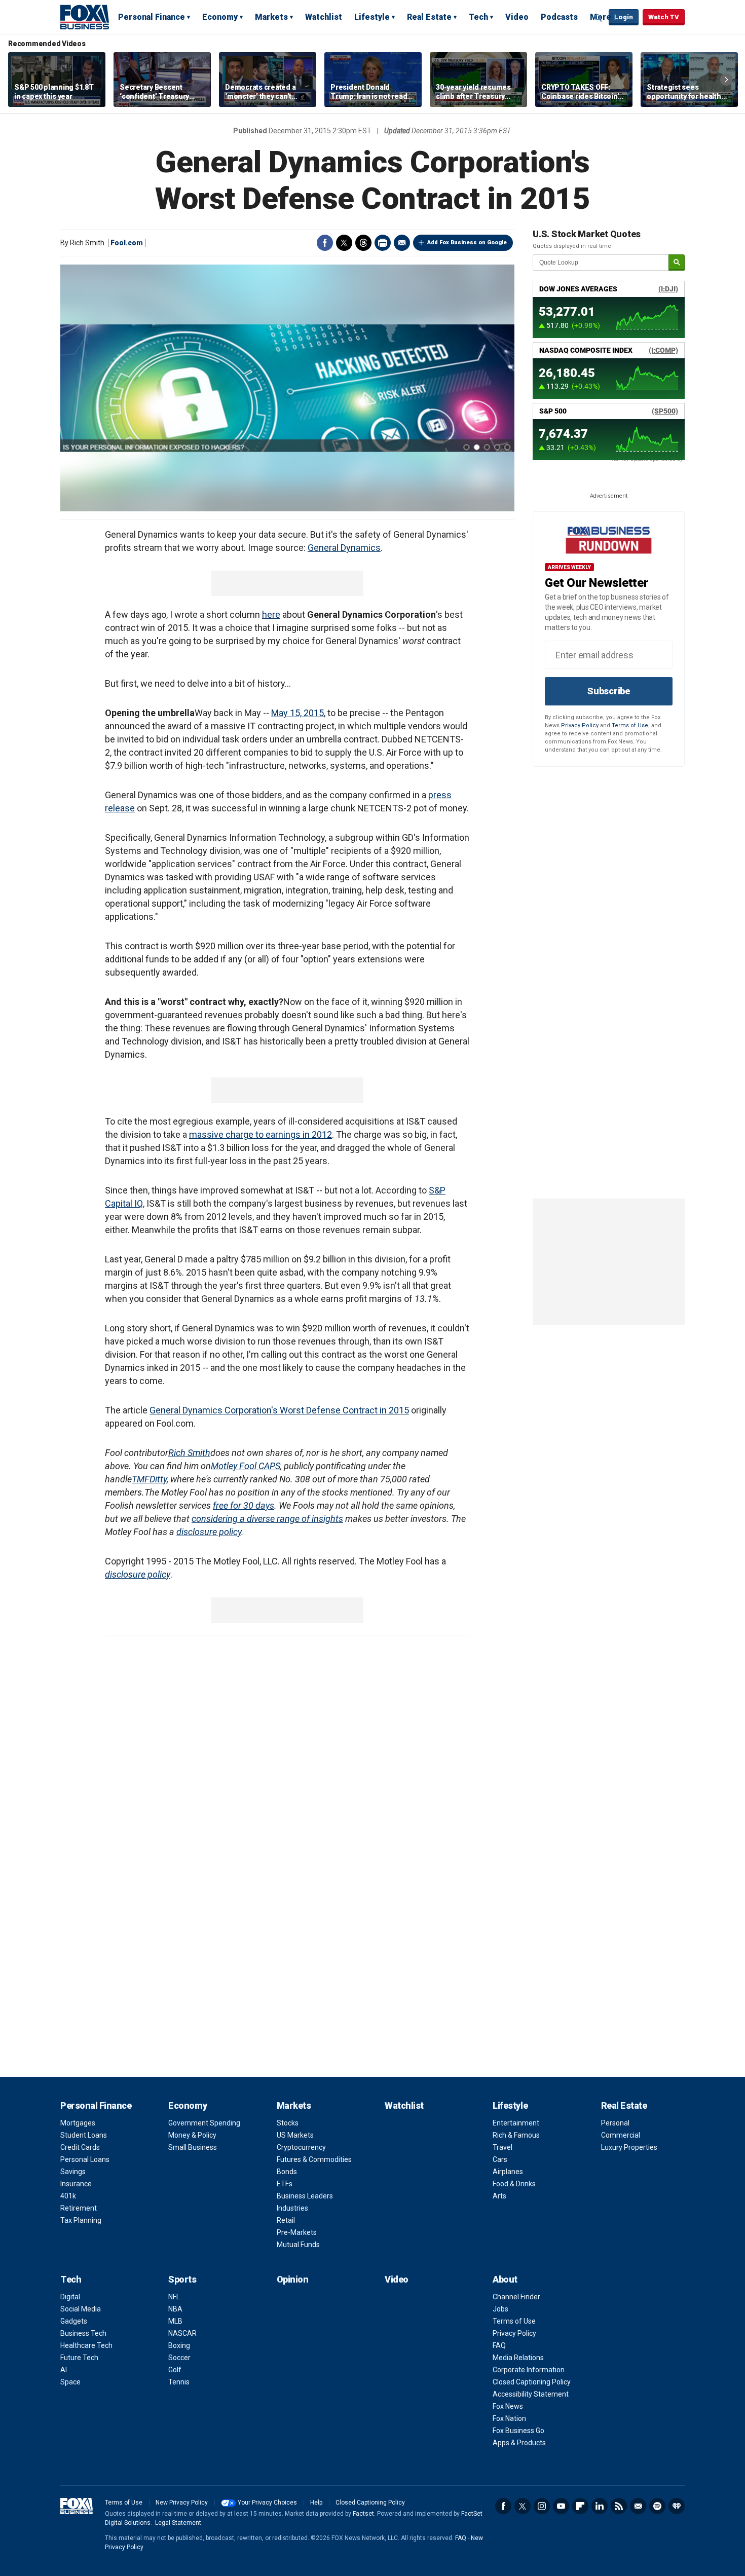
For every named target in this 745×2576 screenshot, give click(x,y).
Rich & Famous (516, 2135)
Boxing (179, 2345)
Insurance (76, 2184)
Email (402, 243)
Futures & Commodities (314, 2159)
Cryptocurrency (301, 2147)
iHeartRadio (677, 2506)
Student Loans (84, 2135)
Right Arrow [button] (726, 80)
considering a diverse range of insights (267, 1519)
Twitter (344, 243)
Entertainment (516, 2123)
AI (64, 2370)
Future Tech (79, 2358)
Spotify (657, 2506)
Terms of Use (630, 725)
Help (316, 2503)
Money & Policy (192, 2135)
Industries (292, 2208)
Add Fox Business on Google (467, 242)
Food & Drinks (514, 2184)
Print (383, 243)
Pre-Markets (297, 2232)
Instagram (542, 2506)
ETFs (285, 2184)
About (505, 2279)
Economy (220, 17)
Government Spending (204, 2123)
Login (624, 17)
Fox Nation (509, 2418)
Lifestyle (372, 17)
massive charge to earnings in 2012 (260, 1134)
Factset (363, 2514)
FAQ (499, 2345)
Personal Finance (152, 17)
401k (68, 2196)
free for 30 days (244, 1505)
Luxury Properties (629, 2147)
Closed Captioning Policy (532, 2382)
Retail (286, 2220)
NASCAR (182, 2333)
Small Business (193, 2147)
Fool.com (127, 243)
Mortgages (78, 2123)
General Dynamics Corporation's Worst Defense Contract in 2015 (279, 1410)
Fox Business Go (518, 2431)
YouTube (561, 2506)
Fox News (508, 2406)
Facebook (325, 243)
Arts (499, 2196)
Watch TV (664, 17)
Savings (73, 2172)
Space (70, 2382)
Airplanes (508, 2172)
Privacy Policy (580, 725)
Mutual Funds (298, 2245)
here (271, 614)
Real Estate (429, 17)
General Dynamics (344, 548)
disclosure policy (209, 1532)
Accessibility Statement (531, 2394)
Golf (175, 2370)
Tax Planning (81, 2220)
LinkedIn (600, 2506)
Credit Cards (80, 2147)
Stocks (288, 2123)
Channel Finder (516, 2297)
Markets (271, 17)
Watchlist (324, 17)
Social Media (81, 2309)
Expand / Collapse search (599, 18)
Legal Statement (178, 2523)
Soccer (179, 2358)
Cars (500, 2159)
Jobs (500, 2309)
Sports (182, 2279)
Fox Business (85, 17)
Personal (615, 2123)
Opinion (293, 2279)
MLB (175, 2321)
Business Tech (83, 2333)
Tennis (179, 2382)
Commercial (621, 2135)
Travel (502, 2147)
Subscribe (609, 691)
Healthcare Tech (86, 2345)
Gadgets (74, 2321)
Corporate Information (529, 2370)
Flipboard (580, 2506)
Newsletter (638, 2506)
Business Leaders (305, 2196)
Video (517, 17)
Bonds (287, 2172)
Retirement (79, 2208)
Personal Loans (85, 2159)
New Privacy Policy (182, 2503)
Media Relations (518, 2358)
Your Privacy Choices (267, 2503)
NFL (174, 2297)
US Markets (295, 2135)
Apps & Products (519, 2443)
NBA (175, 2309)
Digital (70, 2297)
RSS (619, 2506)
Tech (478, 17)
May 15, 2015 (297, 713)
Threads (363, 243)
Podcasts (559, 17)
